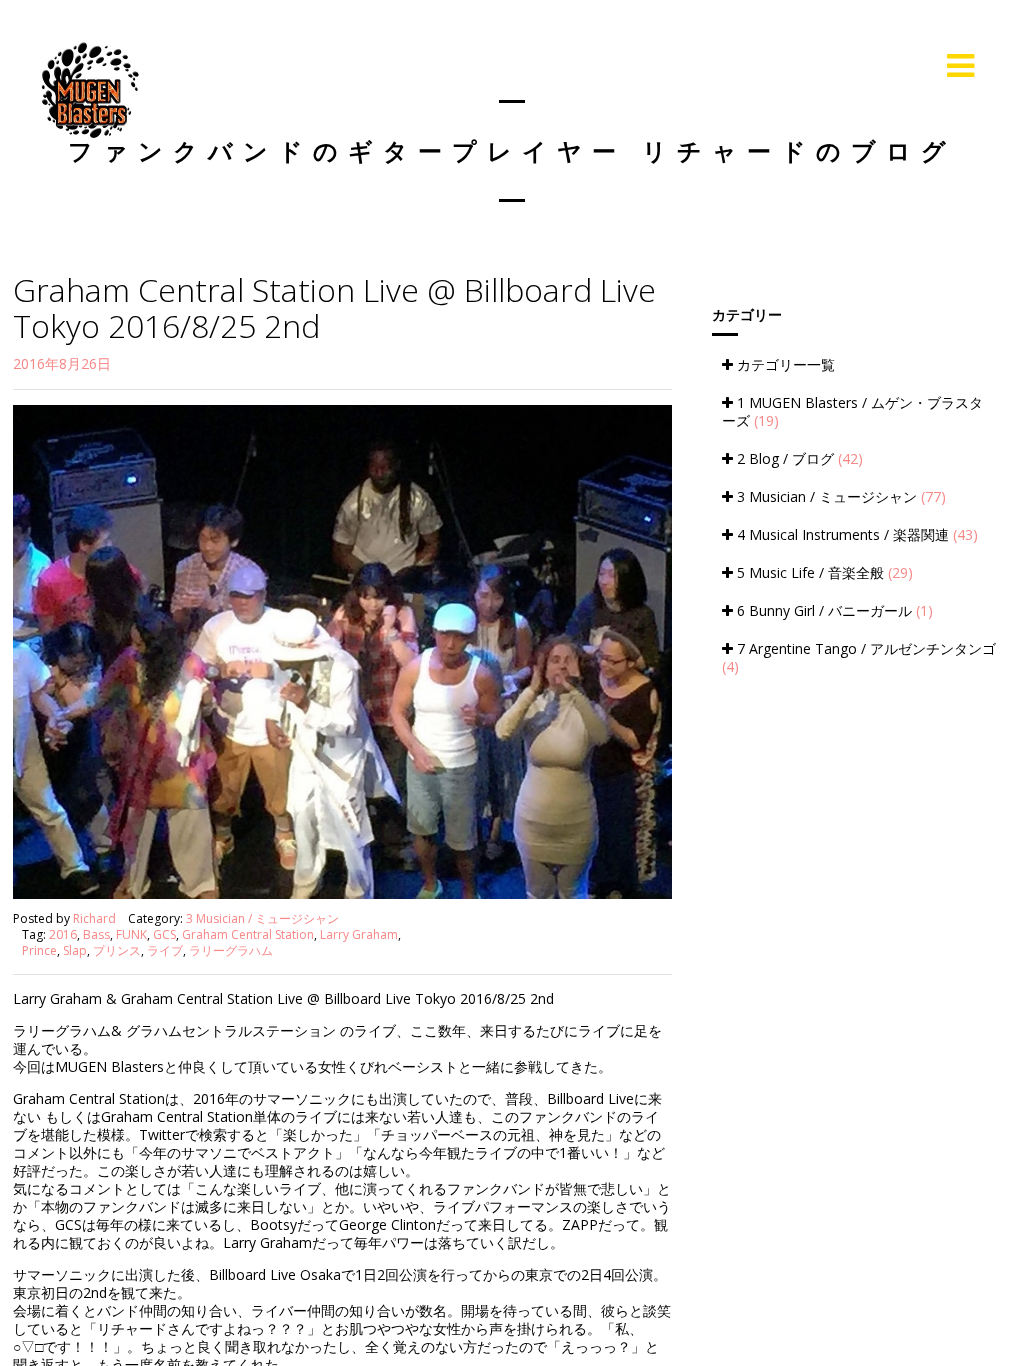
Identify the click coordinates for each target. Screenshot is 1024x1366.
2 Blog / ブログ (798, 458)
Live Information (851, 65)
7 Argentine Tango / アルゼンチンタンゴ (859, 657)
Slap (75, 950)
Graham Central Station (248, 934)
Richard (94, 918)
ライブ (165, 950)
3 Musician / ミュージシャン (262, 918)
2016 (63, 934)
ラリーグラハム (231, 950)
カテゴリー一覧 (784, 364)
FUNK (131, 934)
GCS (164, 934)
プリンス (117, 950)
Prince (39, 950)
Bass (96, 934)
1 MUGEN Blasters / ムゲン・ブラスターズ (852, 411)
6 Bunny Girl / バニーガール (833, 610)
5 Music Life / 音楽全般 (823, 572)
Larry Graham (359, 934)
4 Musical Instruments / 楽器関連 (855, 534)
